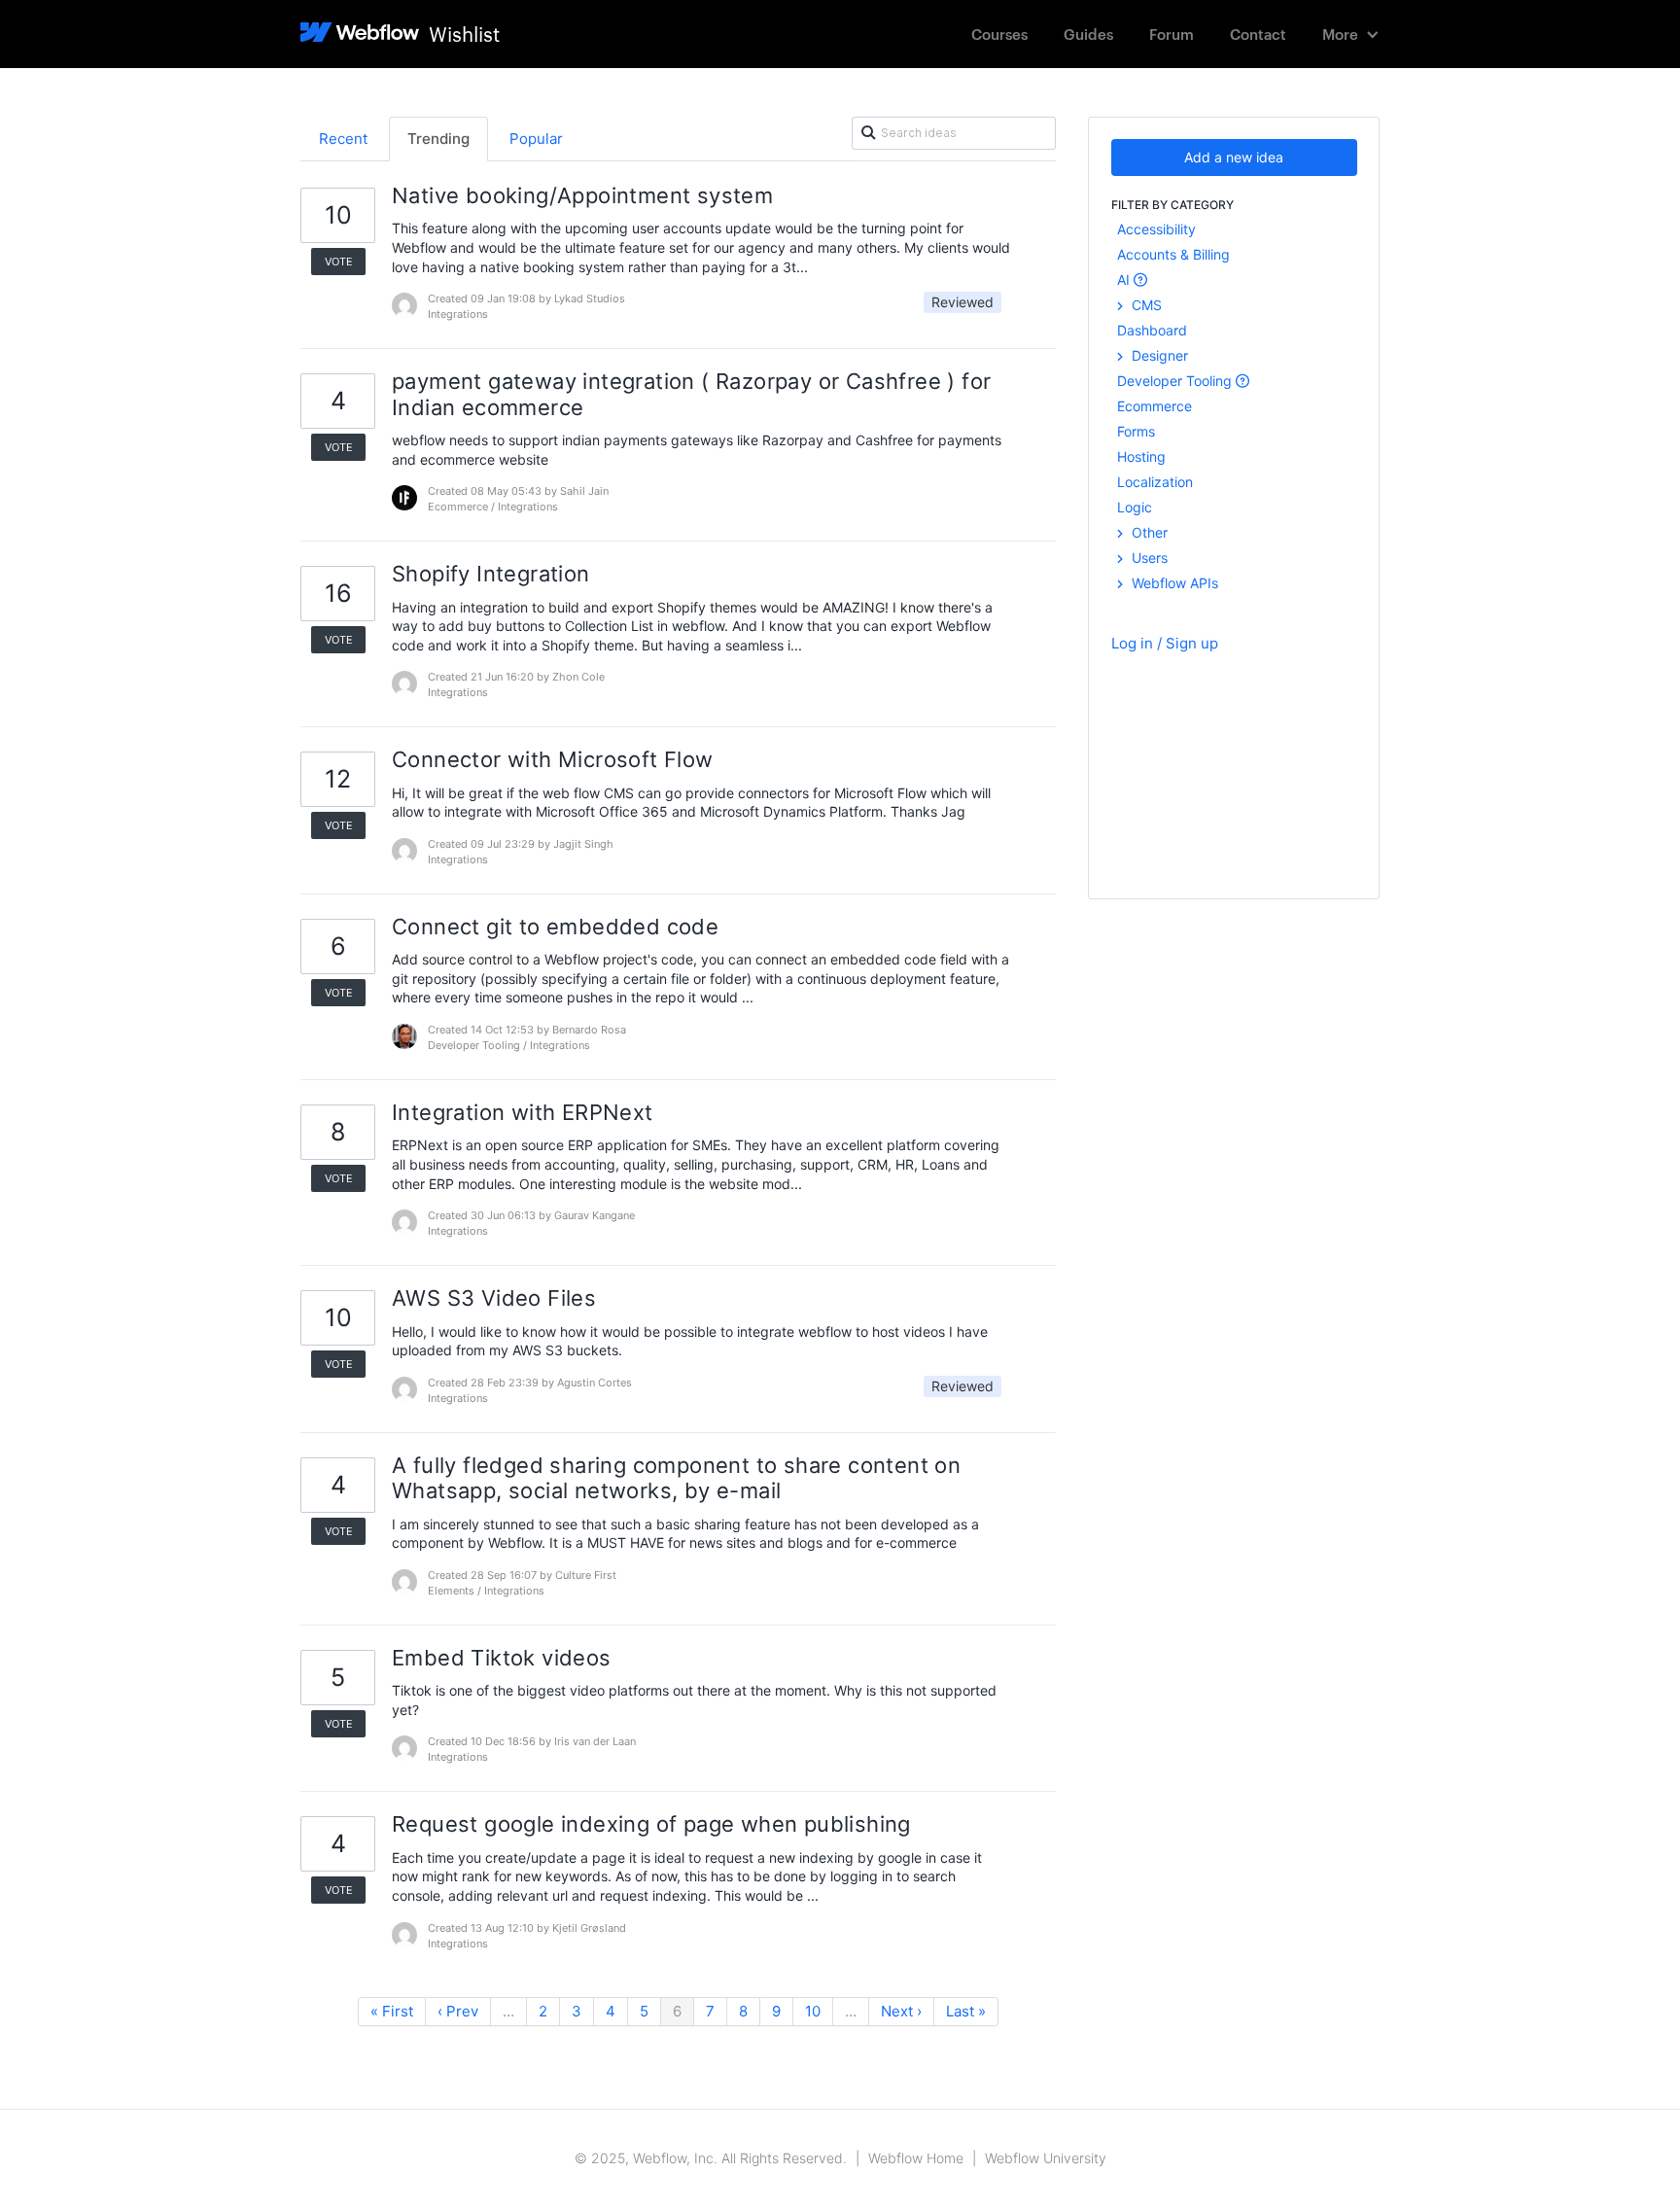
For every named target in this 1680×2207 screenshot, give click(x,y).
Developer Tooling (1176, 381)
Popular (536, 139)
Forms (1136, 431)
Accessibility (1156, 229)
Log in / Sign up (1165, 643)
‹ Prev (458, 2011)
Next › (901, 2011)
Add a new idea (1234, 157)
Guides (1088, 34)
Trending (438, 139)
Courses (999, 34)
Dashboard (1152, 330)
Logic (1135, 507)
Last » (966, 2011)
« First (392, 2011)
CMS (1145, 305)
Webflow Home (916, 2158)
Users (1148, 558)
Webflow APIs (1173, 583)
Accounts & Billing (1173, 254)
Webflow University (1046, 2158)
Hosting (1141, 456)
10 (813, 2011)
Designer (1158, 355)
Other (1148, 532)
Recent (343, 139)
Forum (1172, 34)
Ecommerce (1155, 406)
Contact (1258, 34)
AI (1125, 280)
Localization (1155, 482)
